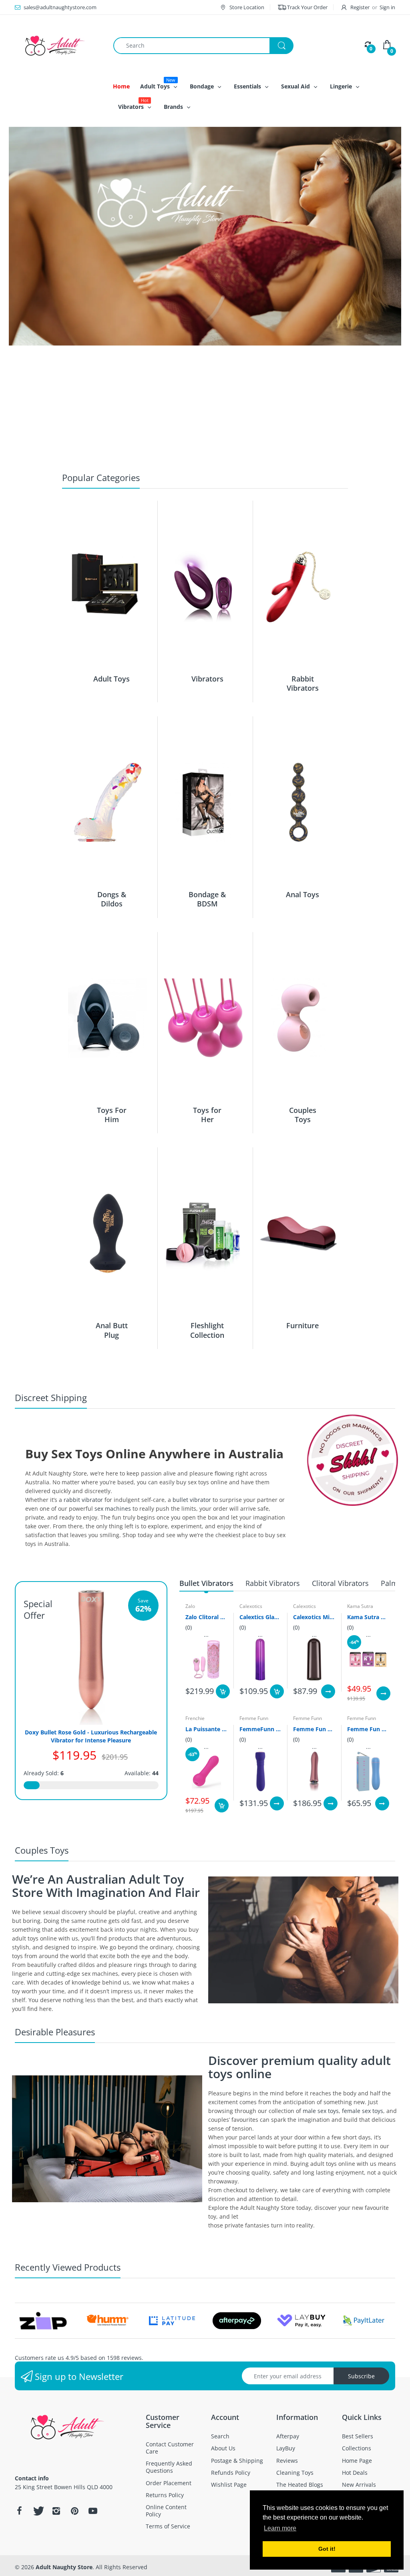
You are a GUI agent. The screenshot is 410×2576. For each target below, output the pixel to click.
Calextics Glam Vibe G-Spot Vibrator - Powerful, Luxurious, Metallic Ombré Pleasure (260, 1617)
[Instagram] (56, 2511)
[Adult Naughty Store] (58, 45)
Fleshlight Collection (207, 1330)
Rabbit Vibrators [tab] (273, 1583)
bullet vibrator (192, 1500)
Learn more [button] (280, 2528)
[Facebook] (19, 2511)
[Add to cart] (223, 1691)
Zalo (190, 1606)
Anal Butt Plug (112, 1330)
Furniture (302, 1325)
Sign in (387, 7)
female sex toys (363, 2111)
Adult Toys (112, 679)
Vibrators (207, 679)
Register (360, 7)
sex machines (113, 1509)
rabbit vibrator (83, 1500)
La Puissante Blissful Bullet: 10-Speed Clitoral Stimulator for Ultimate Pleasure (206, 1729)
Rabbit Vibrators (303, 683)
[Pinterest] (74, 2511)
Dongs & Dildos (112, 899)
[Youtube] (93, 2511)
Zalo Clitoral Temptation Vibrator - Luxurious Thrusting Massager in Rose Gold (206, 1617)
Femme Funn (254, 1718)
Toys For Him (112, 1115)
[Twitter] (38, 2511)
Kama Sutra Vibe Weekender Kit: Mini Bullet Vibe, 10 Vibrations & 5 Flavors (368, 1617)
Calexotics (251, 1606)
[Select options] (328, 1691)
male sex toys (321, 2111)
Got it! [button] (327, 2549)
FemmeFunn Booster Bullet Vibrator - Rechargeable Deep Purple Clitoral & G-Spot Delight (260, 1729)
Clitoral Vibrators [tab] (340, 1583)
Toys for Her (207, 1115)
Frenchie (195, 1718)
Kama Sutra (360, 1606)
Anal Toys (302, 894)
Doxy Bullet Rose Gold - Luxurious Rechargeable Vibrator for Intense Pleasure (91, 1736)
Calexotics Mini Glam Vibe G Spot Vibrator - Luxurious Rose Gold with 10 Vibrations (314, 1617)
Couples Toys (303, 1115)
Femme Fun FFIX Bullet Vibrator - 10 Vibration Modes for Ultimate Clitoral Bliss (368, 1729)
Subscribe (361, 2376)
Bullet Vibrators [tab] (206, 1583)
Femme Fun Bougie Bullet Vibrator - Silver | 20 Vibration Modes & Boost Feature (314, 1729)
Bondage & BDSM (207, 899)
